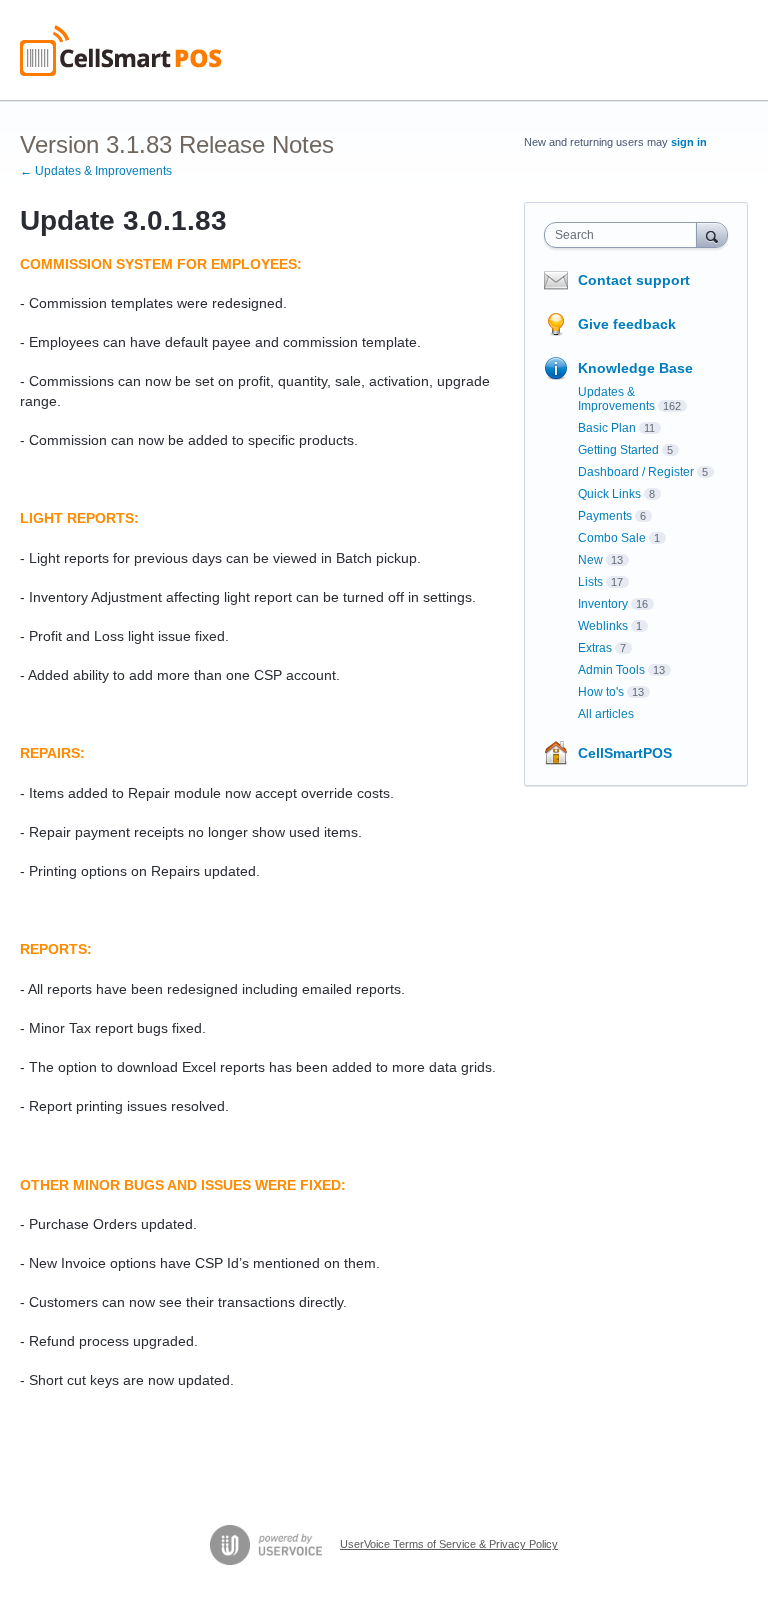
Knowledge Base (635, 368)
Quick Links (609, 494)
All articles (606, 714)
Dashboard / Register (636, 472)
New (590, 560)
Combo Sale (612, 538)
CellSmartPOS (625, 753)
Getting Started (618, 450)
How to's (601, 692)
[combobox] (625, 235)
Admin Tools (611, 670)
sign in (689, 142)
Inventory (603, 604)
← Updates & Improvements (96, 171)
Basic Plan (607, 428)
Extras (595, 648)
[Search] (712, 234)
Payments (605, 516)
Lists (590, 582)
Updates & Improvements (616, 399)
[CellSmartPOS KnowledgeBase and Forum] (121, 50)
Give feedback (627, 324)
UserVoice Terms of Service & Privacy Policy (449, 1544)
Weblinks (603, 626)
